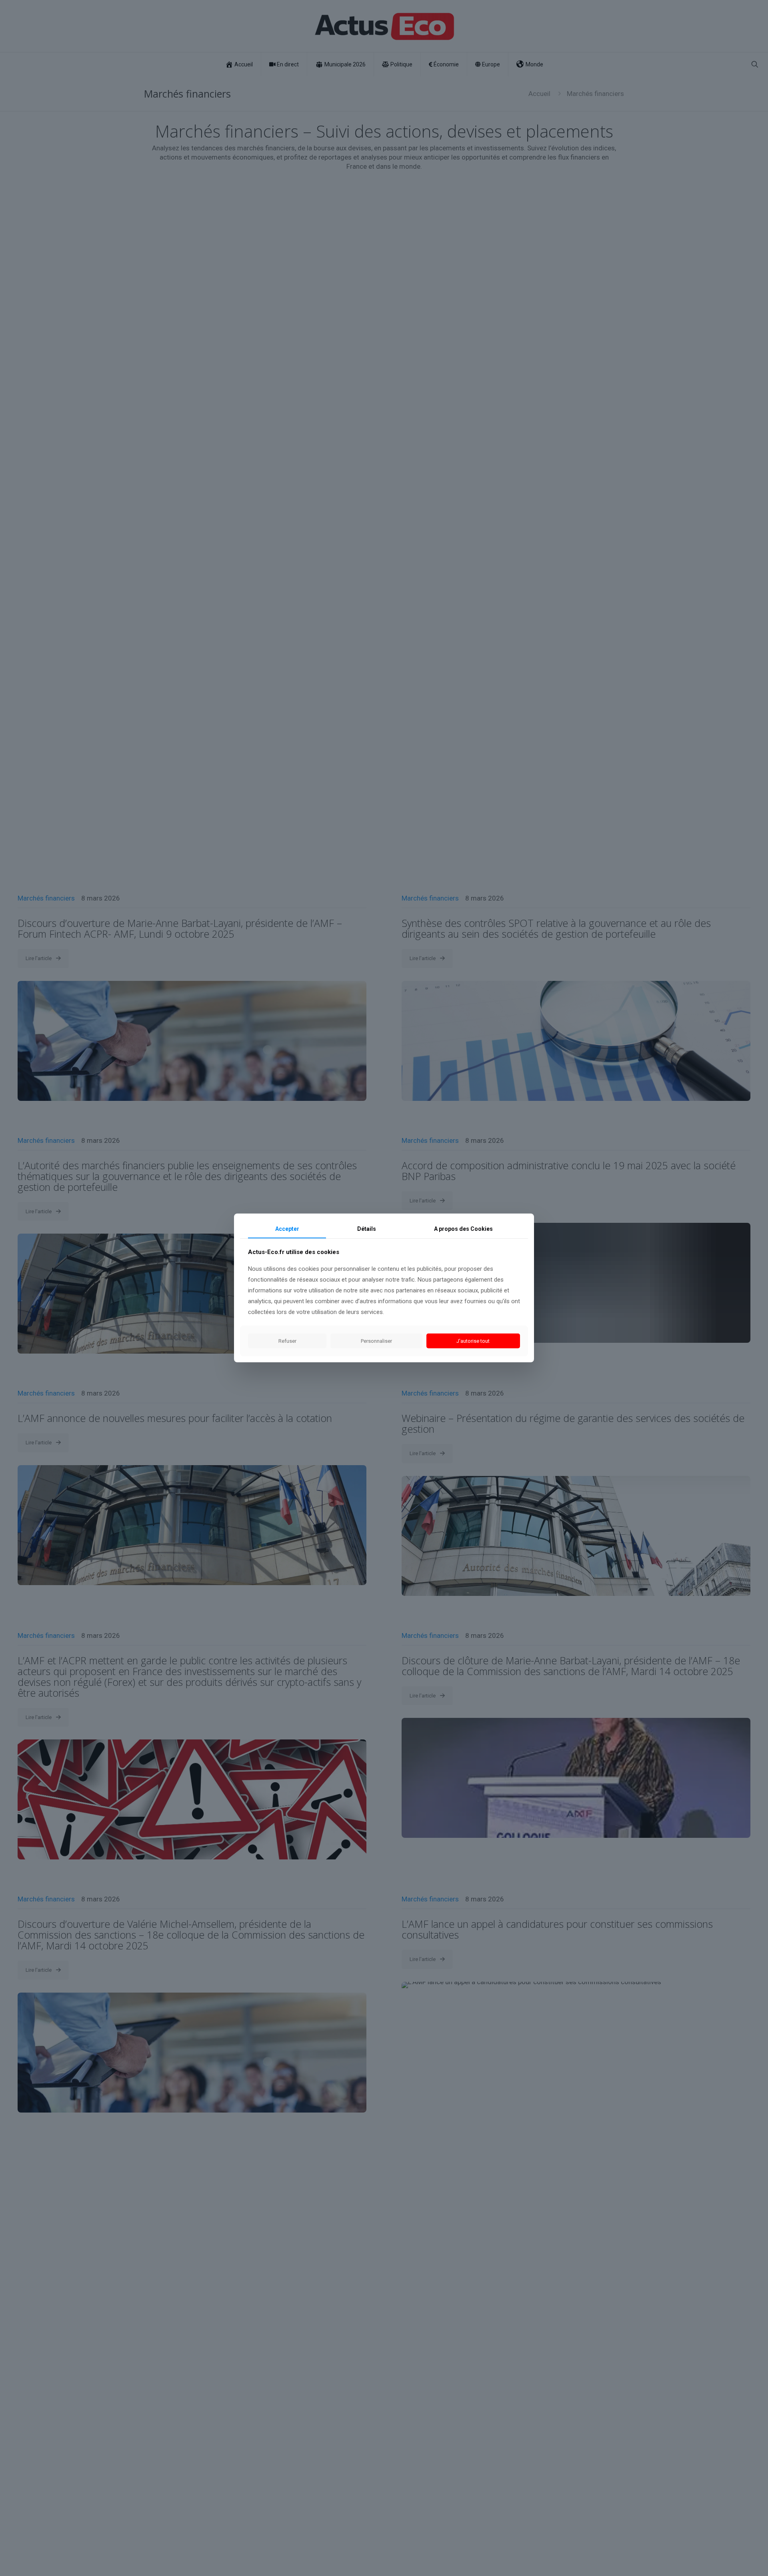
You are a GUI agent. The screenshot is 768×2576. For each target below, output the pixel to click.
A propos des (463, 1229)
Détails (367, 1229)
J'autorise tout (473, 1341)
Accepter (287, 1229)
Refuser (287, 1341)
